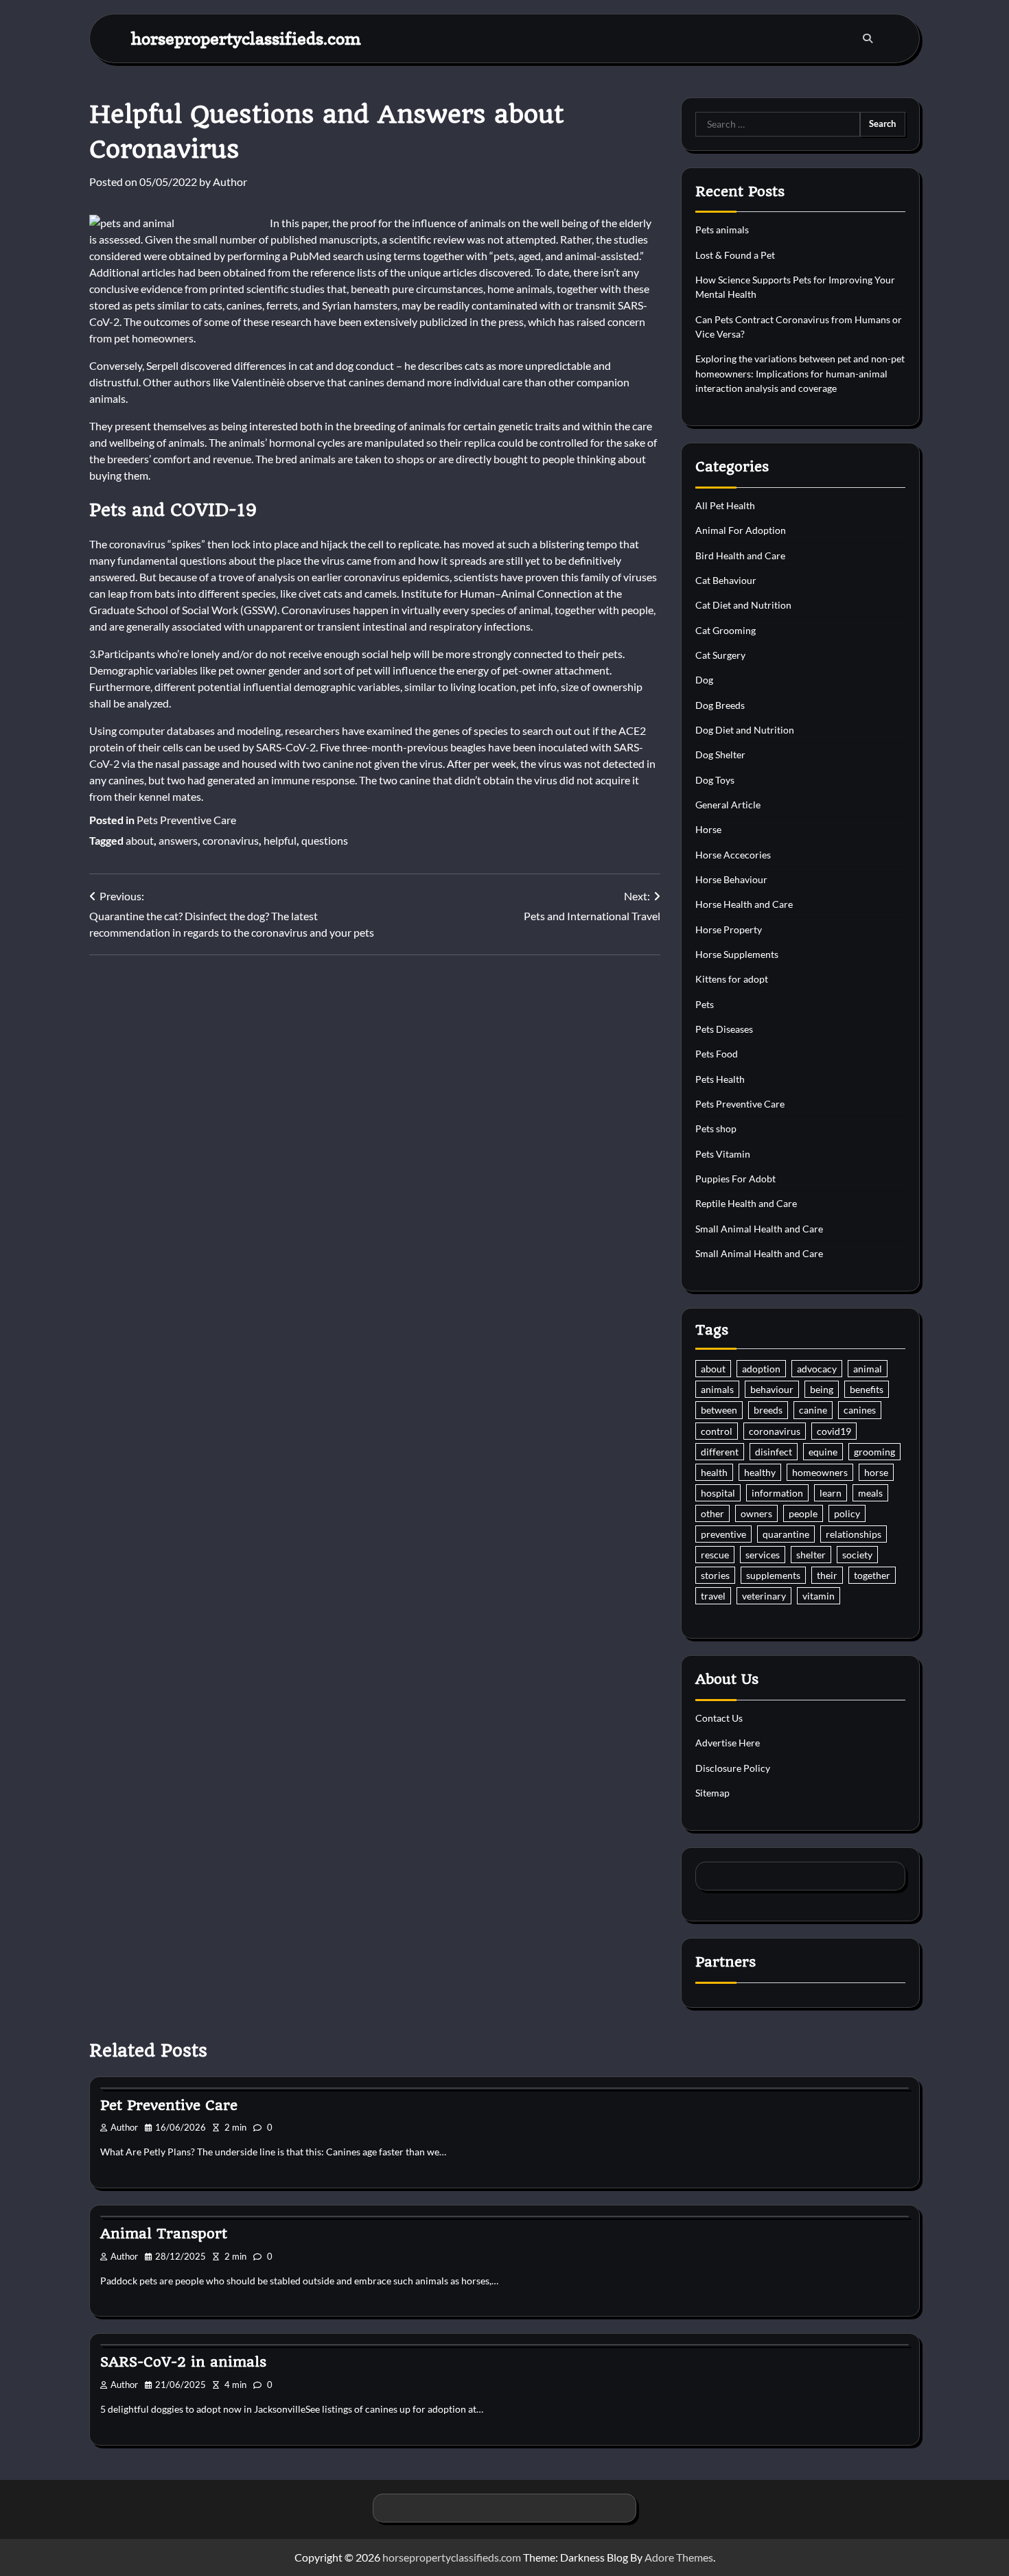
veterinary (764, 1596)
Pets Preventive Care (186, 820)
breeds (768, 1410)
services (763, 1555)
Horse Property (729, 929)
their (827, 1575)
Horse (708, 829)
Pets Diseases (724, 1029)
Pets (705, 1004)
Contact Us (719, 1718)
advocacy (817, 1369)
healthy (760, 1472)
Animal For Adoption (741, 530)
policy (847, 1513)
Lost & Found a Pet (735, 255)
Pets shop (716, 1128)
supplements (773, 1575)
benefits (867, 1389)
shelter (811, 1555)
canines (860, 1410)
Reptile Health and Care (746, 1203)
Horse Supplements (737, 954)
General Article (728, 805)
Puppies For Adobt (735, 1179)
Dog (704, 680)
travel (713, 1596)
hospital (718, 1493)
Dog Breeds (720, 705)
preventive (723, 1534)
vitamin (819, 1596)
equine (823, 1452)
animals (717, 1389)
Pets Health (720, 1079)
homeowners (820, 1472)
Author (230, 182)
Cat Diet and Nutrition (743, 605)
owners (756, 1513)
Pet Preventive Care (169, 2105)
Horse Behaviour (731, 879)
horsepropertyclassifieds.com (246, 38)
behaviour (772, 1389)
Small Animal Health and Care (759, 1229)
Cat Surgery (720, 655)
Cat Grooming (726, 630)
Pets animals (722, 230)
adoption (761, 1369)
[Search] (868, 38)
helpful (280, 840)
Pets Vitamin (723, 1154)
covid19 (834, 1431)
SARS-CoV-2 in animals (183, 2362)
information (777, 1493)
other (712, 1513)
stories (715, 1575)
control (717, 1431)
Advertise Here (728, 1743)
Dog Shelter (720, 754)
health (714, 1472)
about (140, 840)
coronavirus (231, 840)
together (872, 1575)
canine (813, 1410)
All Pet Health (725, 505)
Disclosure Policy (733, 1768)
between (719, 1410)
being (822, 1389)
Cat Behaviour (726, 580)
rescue (715, 1555)
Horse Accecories (733, 855)
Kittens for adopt (732, 979)
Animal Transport (164, 2234)
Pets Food (717, 1054)
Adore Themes (679, 2557)
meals (870, 1493)
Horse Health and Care (744, 904)
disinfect (774, 1452)
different (720, 1452)
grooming (874, 1452)
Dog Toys (715, 780)
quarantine (786, 1534)
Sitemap (712, 1793)
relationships (854, 1534)
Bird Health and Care (740, 555)
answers (178, 840)
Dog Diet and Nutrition (745, 730)
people (803, 1513)
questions (325, 840)
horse (876, 1472)
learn (831, 1493)
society (857, 1555)
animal (868, 1369)
